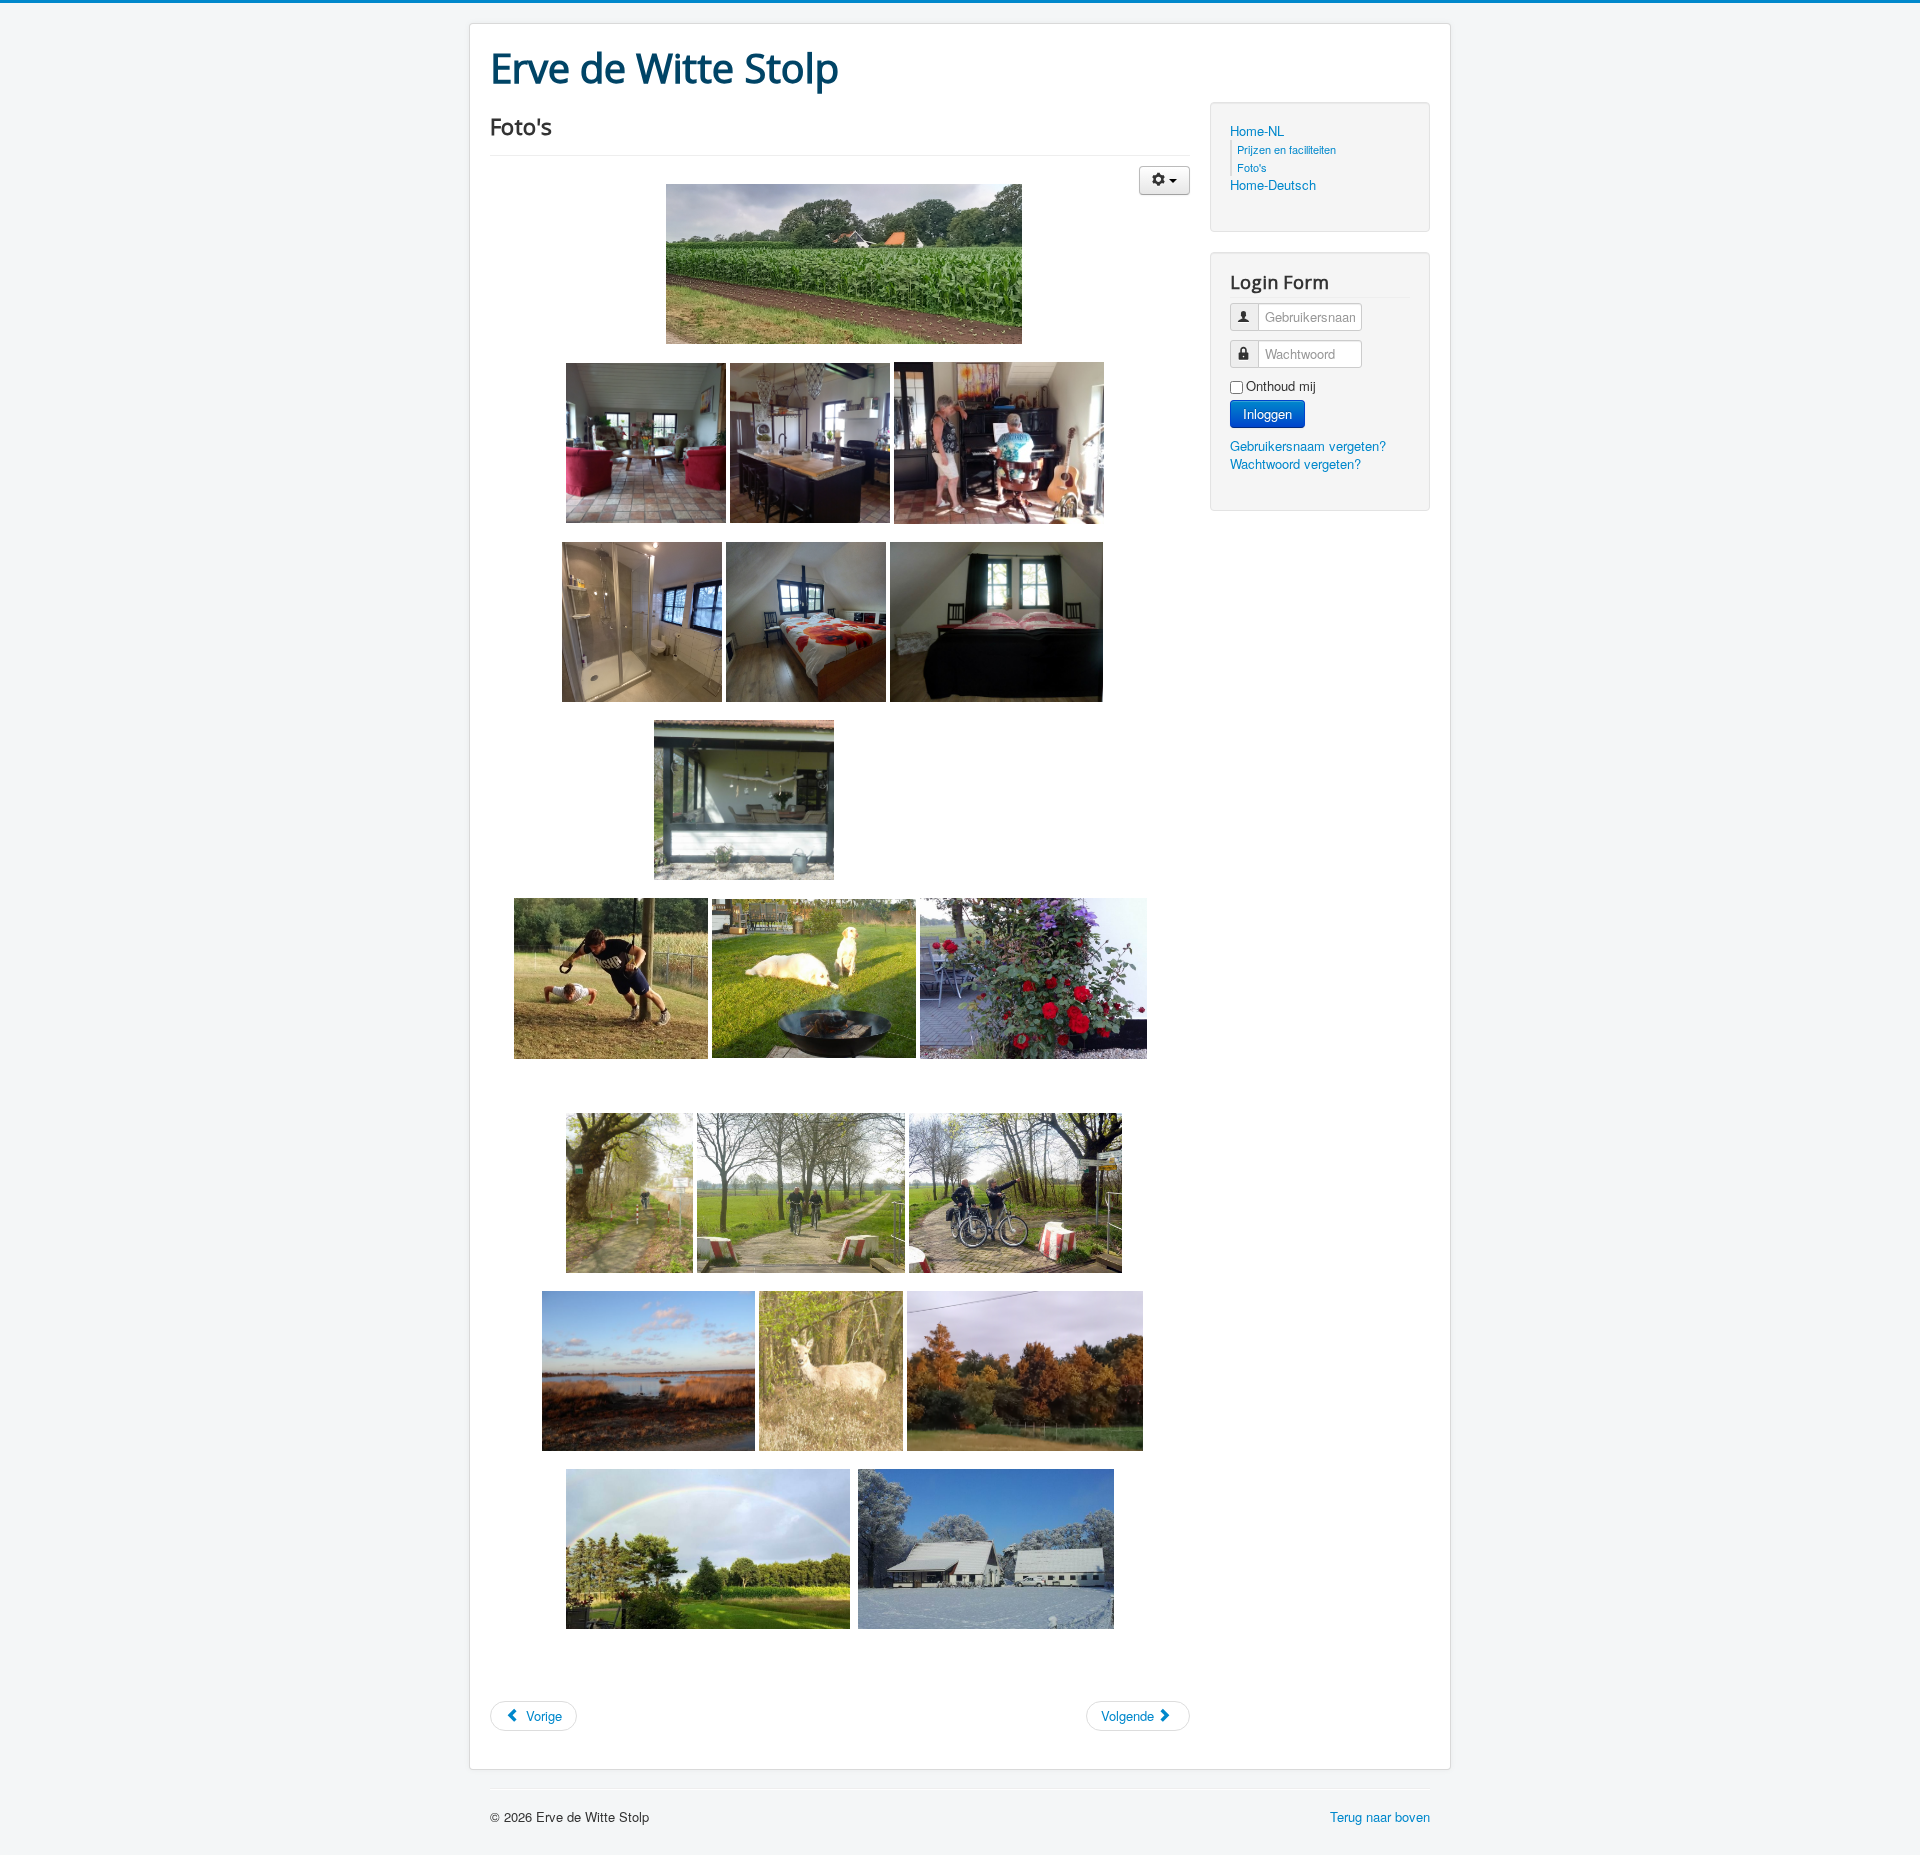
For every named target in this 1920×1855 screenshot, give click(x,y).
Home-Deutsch (1273, 185)
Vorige (542, 1715)
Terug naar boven (1380, 1816)
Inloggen (1267, 413)
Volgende (1129, 1715)
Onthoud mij (1281, 386)
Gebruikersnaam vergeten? (1308, 445)
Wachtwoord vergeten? (1295, 463)
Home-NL (1257, 131)
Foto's (1252, 167)
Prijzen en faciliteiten (1286, 149)
